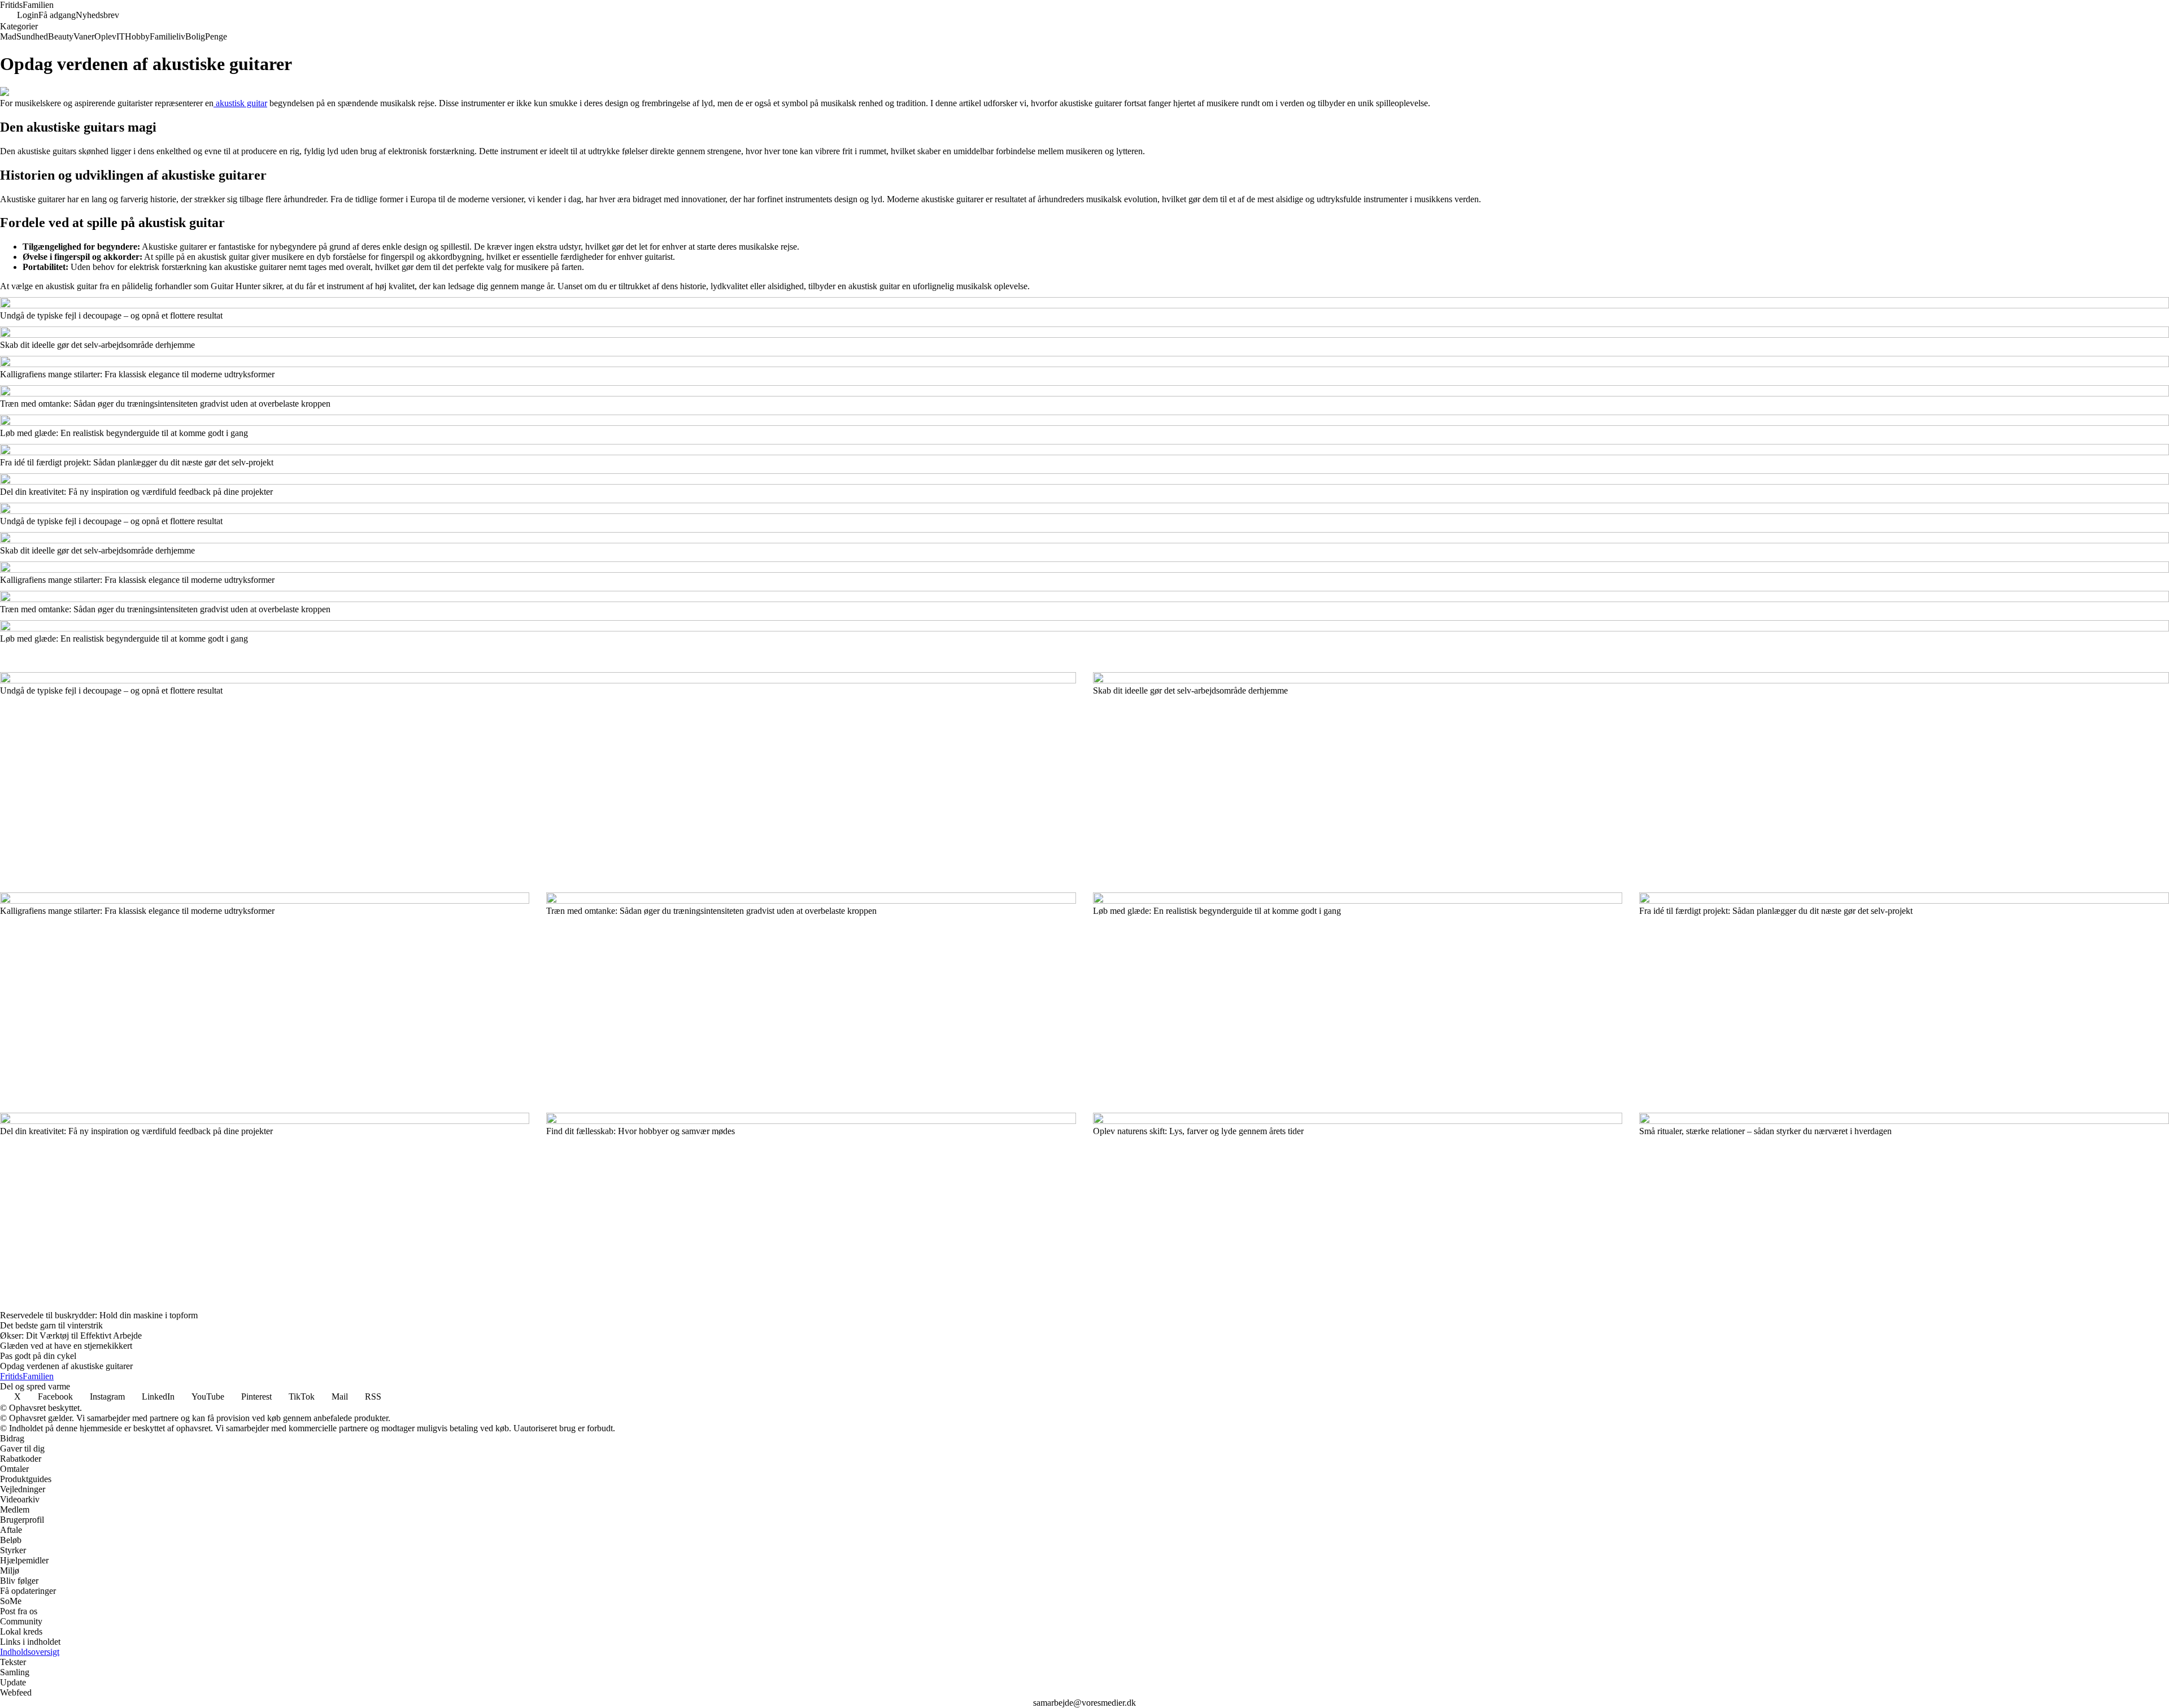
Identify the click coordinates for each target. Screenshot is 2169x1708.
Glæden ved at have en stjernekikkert (66, 1346)
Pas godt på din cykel (38, 1356)
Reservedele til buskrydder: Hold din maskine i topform (99, 1315)
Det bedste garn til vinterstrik (51, 1325)
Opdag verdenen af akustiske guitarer (66, 1366)
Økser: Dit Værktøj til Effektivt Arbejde (71, 1336)
